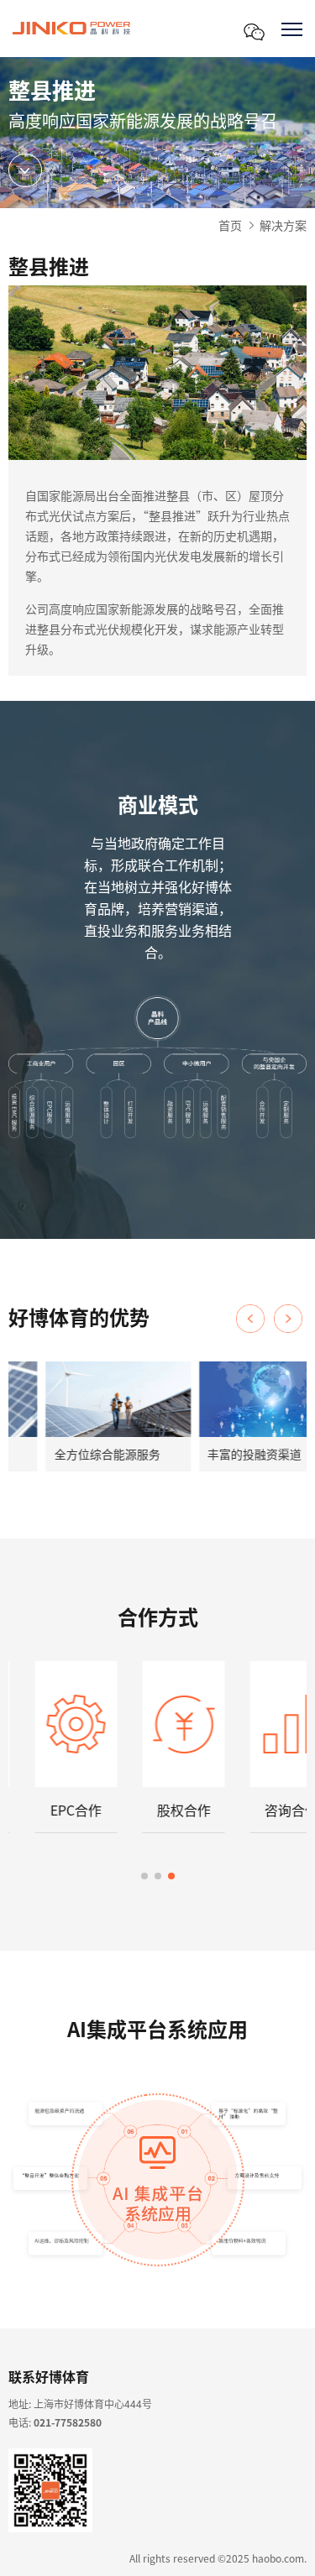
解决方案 (283, 225)
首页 (230, 225)
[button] (288, 1319)
